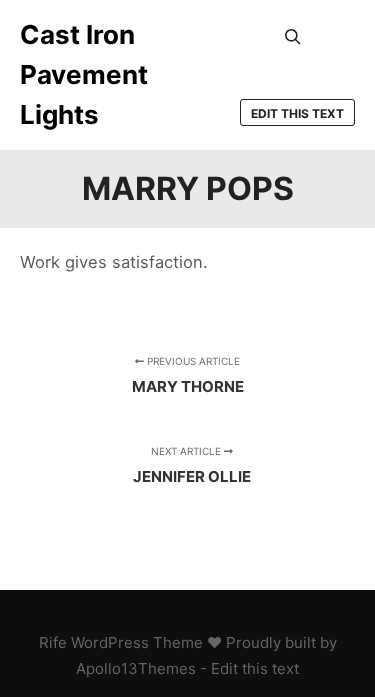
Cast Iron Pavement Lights (84, 74)
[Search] (293, 37)
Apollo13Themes (136, 668)
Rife (53, 642)
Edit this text (297, 113)
